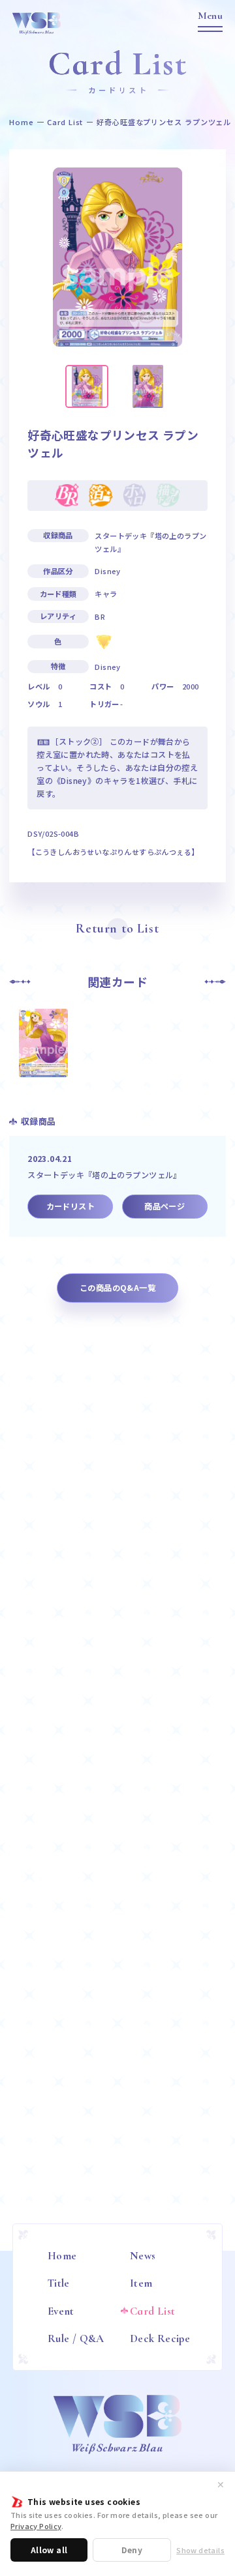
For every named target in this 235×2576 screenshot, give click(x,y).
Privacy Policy (36, 2526)
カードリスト (70, 1206)
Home (22, 122)
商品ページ (164, 1206)
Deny (132, 2550)
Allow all (49, 2550)
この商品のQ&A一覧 (117, 1288)
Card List (65, 122)
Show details (200, 2550)
